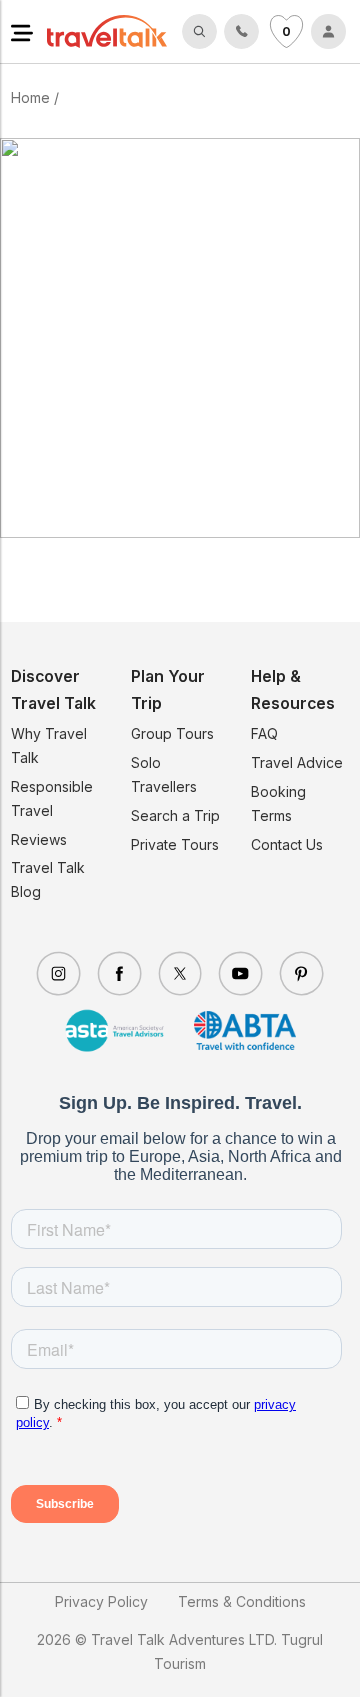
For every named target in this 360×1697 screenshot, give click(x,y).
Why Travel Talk (49, 745)
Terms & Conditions (242, 1601)
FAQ (264, 733)
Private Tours (175, 844)
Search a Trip (175, 815)
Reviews (39, 839)
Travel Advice (297, 762)
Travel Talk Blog (48, 879)
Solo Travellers (164, 774)
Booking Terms (278, 803)
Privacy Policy (101, 1601)
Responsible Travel (52, 798)
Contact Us (287, 844)
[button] (22, 31)
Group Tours (172, 733)
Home (30, 97)
